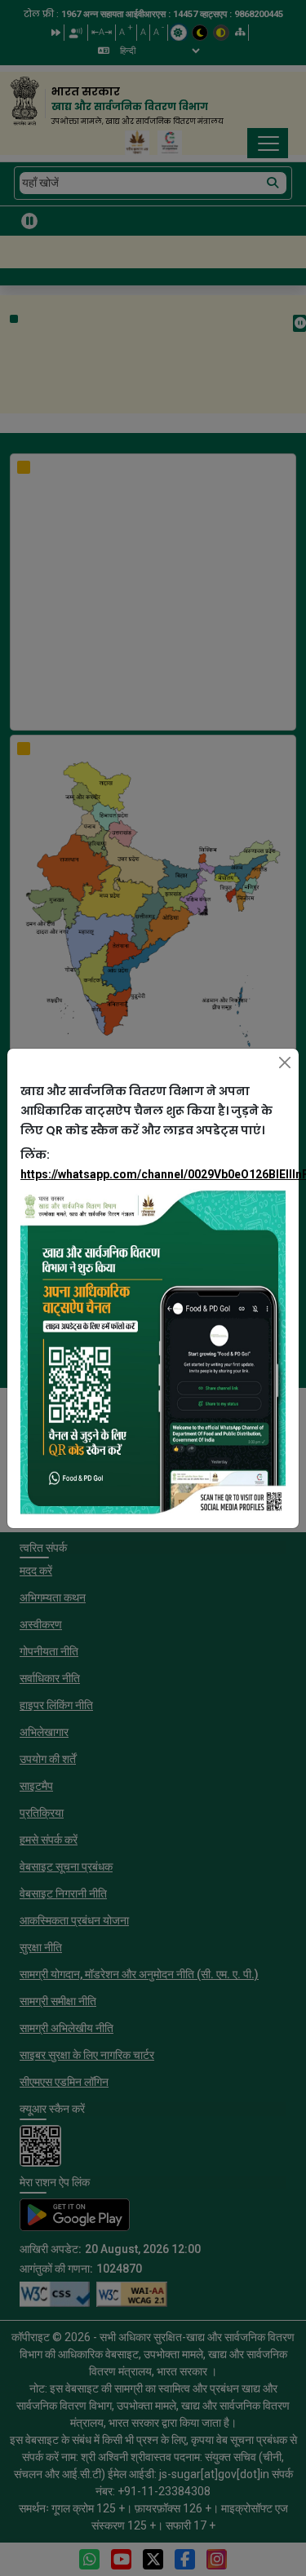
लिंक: (153, 1164)
